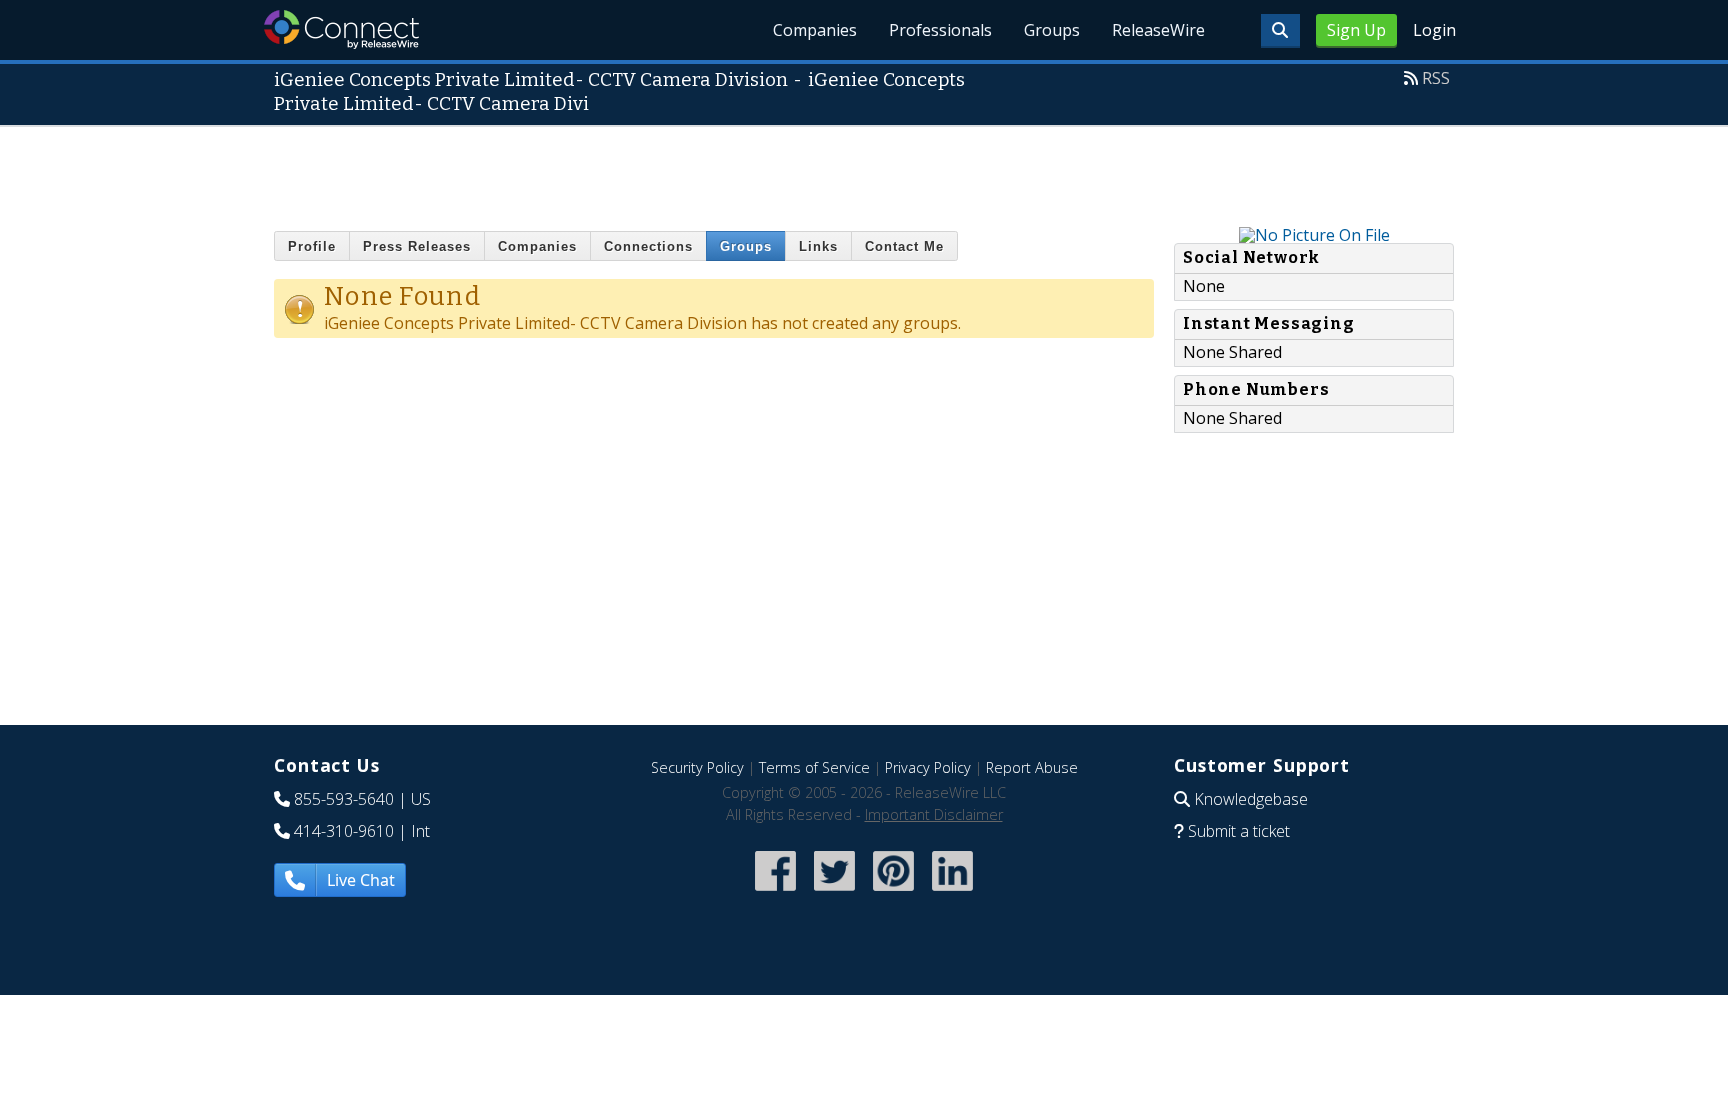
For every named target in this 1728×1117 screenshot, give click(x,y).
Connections (648, 246)
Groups (1052, 30)
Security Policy (697, 767)
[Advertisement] (864, 172)
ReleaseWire (1158, 30)
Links (818, 246)
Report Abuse (1032, 767)
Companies (815, 30)
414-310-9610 (344, 831)
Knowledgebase (1251, 799)
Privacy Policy (928, 767)
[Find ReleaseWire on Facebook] (775, 893)
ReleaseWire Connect (341, 29)
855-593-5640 (344, 799)
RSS (1436, 78)
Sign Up (1356, 30)
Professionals (940, 30)
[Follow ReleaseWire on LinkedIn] (952, 893)
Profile (312, 246)
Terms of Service (814, 767)
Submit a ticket (1239, 831)
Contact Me (904, 246)
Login (1434, 30)
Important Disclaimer (934, 814)
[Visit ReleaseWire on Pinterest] (893, 893)
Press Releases (417, 246)
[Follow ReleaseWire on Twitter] (834, 893)
